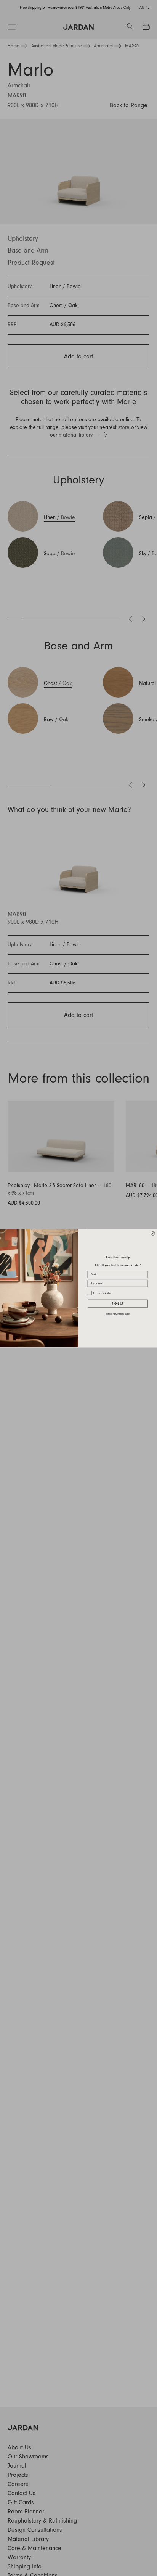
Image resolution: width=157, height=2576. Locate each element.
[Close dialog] (153, 1233)
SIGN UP (118, 1303)
